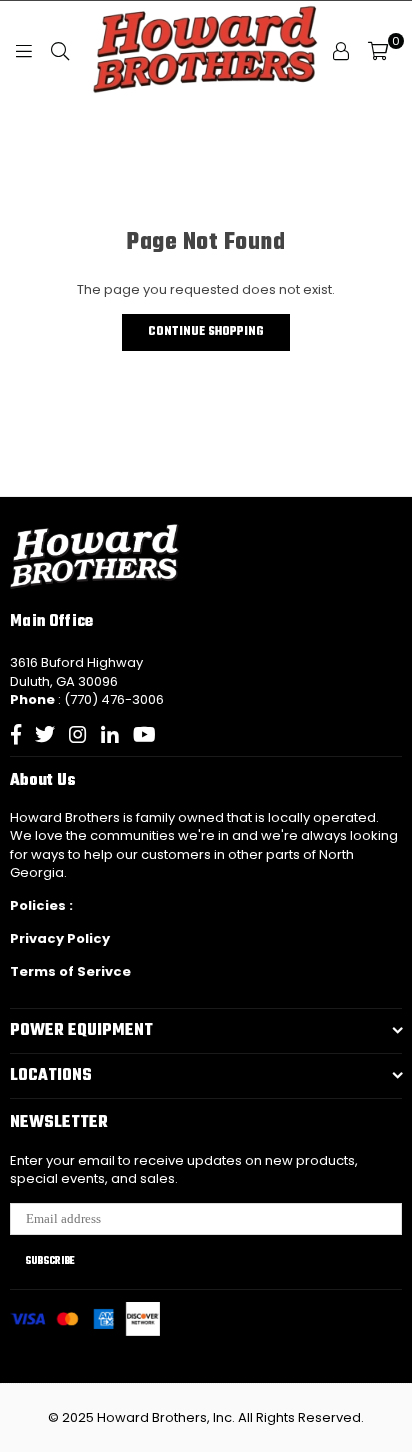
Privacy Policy (60, 938)
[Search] (60, 51)
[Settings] (341, 51)
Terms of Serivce (70, 971)
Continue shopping (206, 332)
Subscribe (50, 1261)
